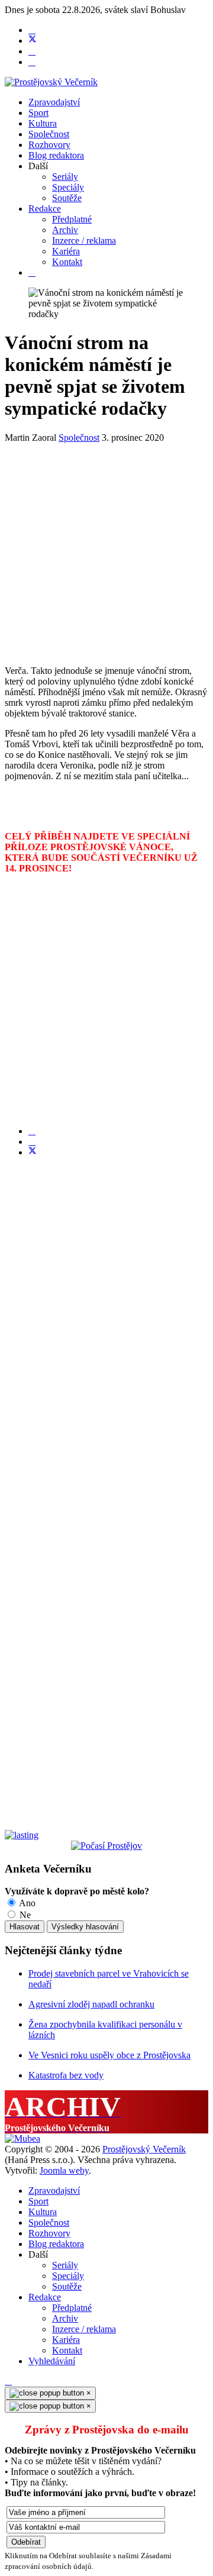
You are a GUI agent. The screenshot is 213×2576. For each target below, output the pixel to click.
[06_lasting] (22, 1835)
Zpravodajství (54, 102)
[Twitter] (33, 41)
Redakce (45, 209)
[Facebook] (32, 30)
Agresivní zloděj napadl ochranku (91, 2004)
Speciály (68, 187)
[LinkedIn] (32, 1142)
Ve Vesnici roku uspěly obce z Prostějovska (109, 2055)
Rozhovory (49, 145)
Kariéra (66, 251)
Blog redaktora (56, 155)
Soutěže (67, 198)
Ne (24, 1915)
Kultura (43, 123)
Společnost (49, 134)
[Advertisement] (106, 550)
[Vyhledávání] (32, 272)
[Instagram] (32, 62)
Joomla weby (64, 2170)
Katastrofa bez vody (66, 2075)
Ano (26, 1903)
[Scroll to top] (8, 2381)
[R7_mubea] (22, 2138)
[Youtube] (32, 51)
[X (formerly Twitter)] (33, 1152)
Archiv (65, 230)
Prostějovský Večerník (144, 2149)
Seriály (65, 177)
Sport (38, 113)
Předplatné (72, 219)
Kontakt (67, 262)
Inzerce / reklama (84, 241)
